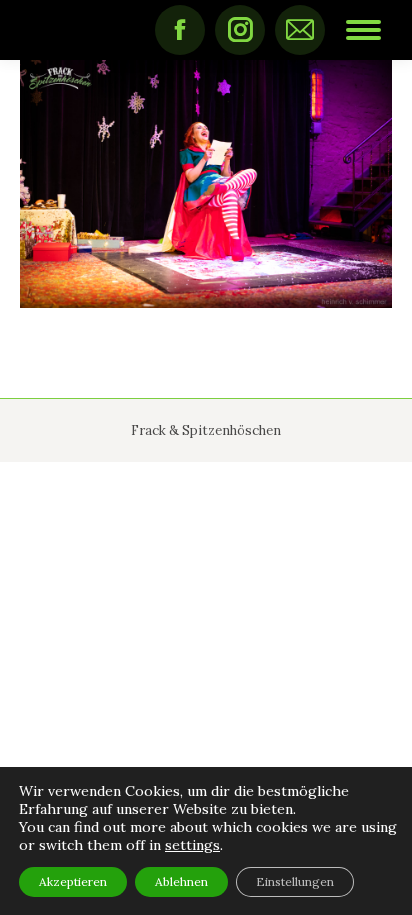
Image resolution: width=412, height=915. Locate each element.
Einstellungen (295, 881)
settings (192, 845)
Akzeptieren (73, 881)
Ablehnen (181, 881)
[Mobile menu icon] (363, 30)
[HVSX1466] (206, 184)
